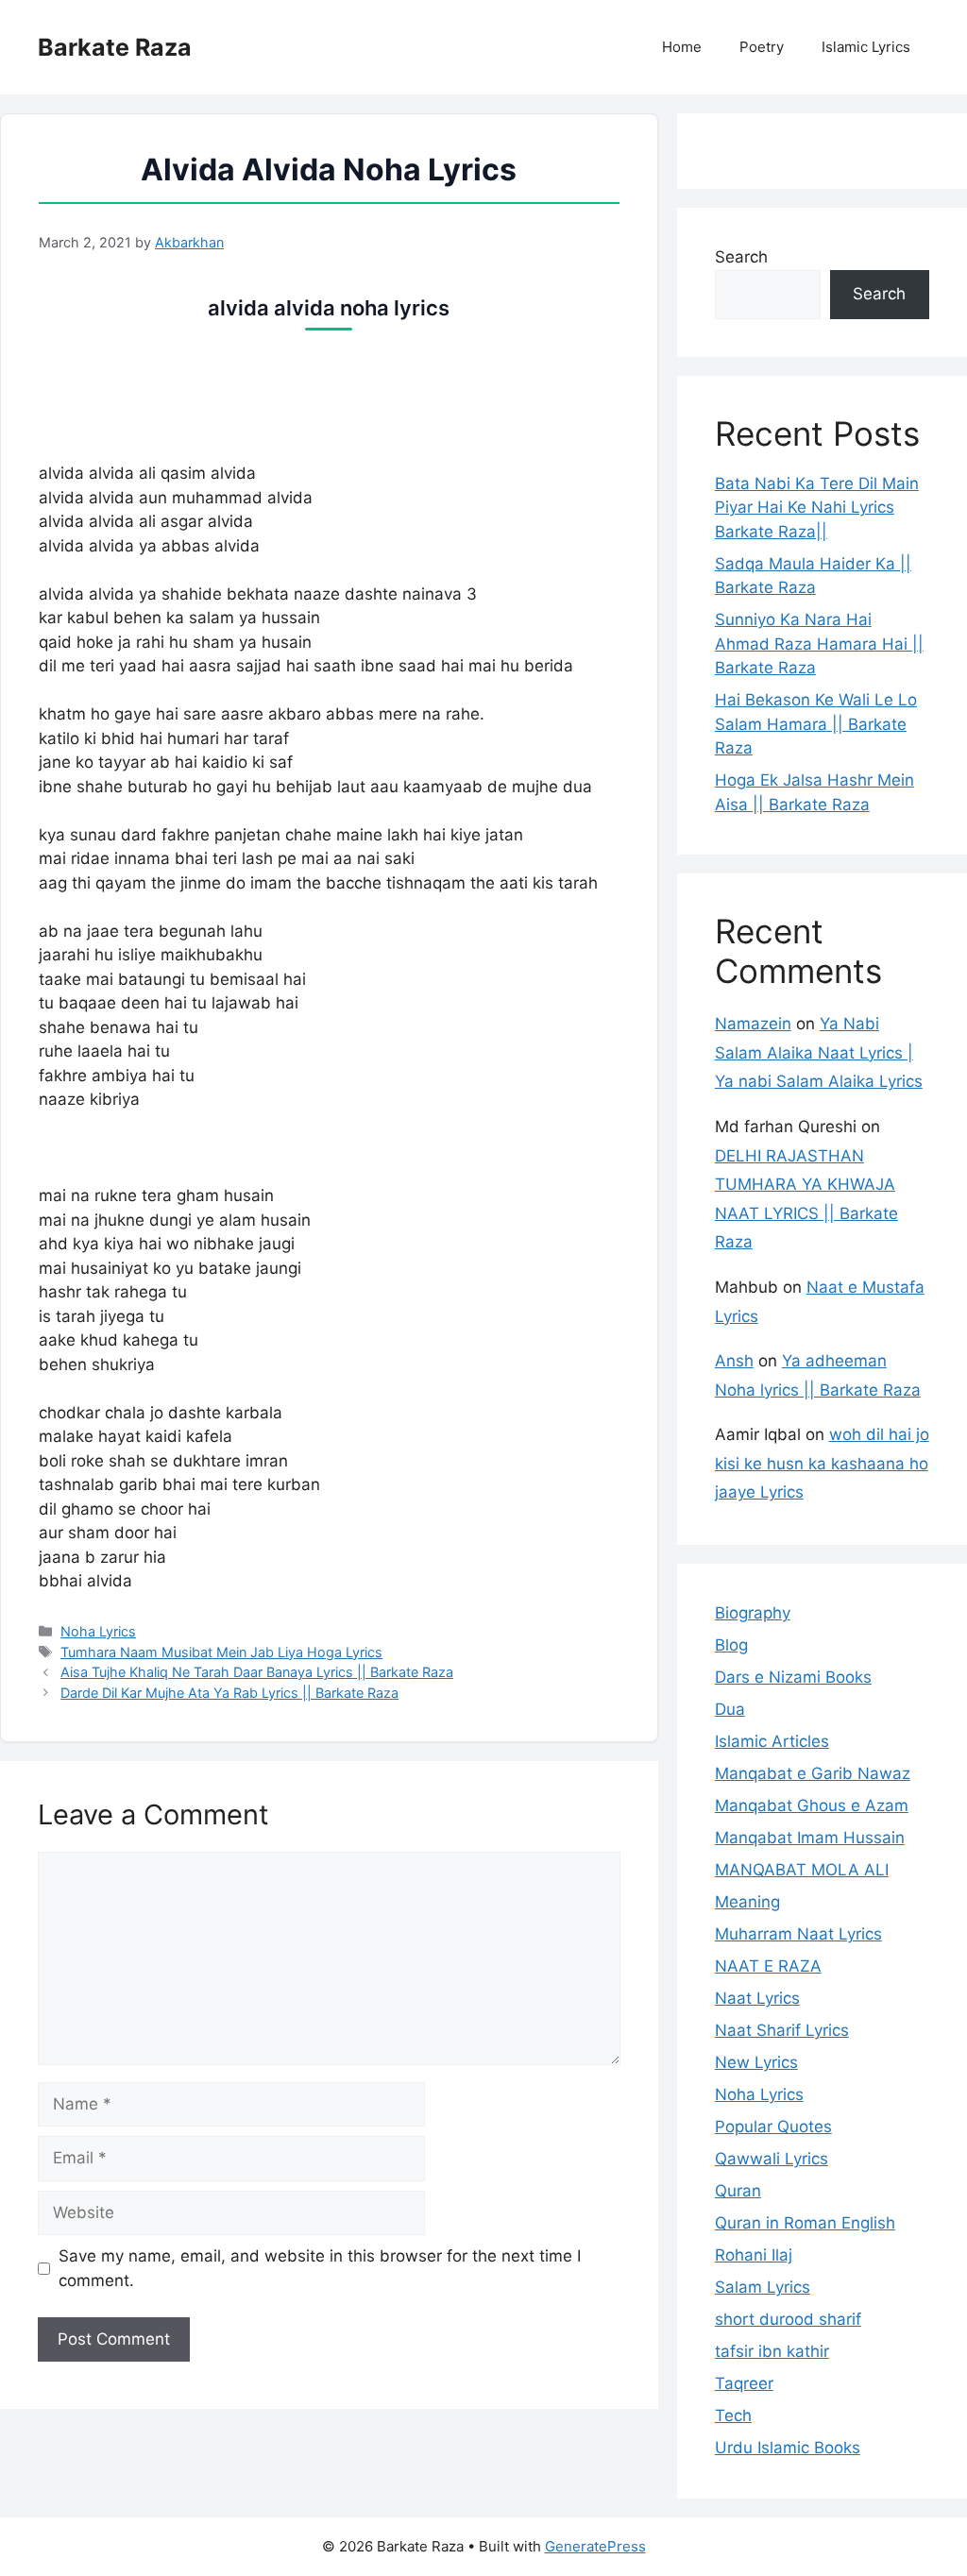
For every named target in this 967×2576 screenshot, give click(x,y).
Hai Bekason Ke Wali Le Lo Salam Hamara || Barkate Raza (816, 724)
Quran (738, 2191)
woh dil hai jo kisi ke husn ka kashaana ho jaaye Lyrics (822, 1463)
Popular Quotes (773, 2127)
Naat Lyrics (757, 1998)
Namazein (753, 1024)
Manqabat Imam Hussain (810, 1838)
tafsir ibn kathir (772, 2351)
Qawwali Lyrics (772, 2159)
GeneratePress (595, 2546)
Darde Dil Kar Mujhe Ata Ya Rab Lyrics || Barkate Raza (229, 1693)
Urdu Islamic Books (788, 2448)
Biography (753, 1613)
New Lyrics (756, 2062)
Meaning (747, 1902)
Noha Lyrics (98, 1631)
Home (682, 47)
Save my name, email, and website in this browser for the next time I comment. (320, 2268)
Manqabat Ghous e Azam (812, 1805)
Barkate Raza (115, 47)
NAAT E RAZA (768, 1966)
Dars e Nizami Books (793, 1677)
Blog (731, 1645)
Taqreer (744, 2383)
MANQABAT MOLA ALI (802, 1870)
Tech (733, 2415)
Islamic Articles (772, 1741)
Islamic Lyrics (866, 47)
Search (741, 257)
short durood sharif (788, 2319)
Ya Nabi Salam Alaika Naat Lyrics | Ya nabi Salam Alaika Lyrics (819, 1052)
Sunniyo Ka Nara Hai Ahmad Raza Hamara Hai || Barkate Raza (819, 644)
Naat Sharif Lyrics (782, 2030)
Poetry (762, 47)
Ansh (734, 1361)
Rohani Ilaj (754, 2255)
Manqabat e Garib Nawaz (813, 1773)
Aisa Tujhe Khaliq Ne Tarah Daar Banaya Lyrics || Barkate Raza (257, 1672)
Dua (730, 1709)
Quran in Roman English (805, 2223)
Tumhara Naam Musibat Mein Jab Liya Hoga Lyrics (221, 1652)
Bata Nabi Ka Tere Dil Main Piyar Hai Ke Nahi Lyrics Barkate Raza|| (817, 508)
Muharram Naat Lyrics (798, 1934)
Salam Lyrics (763, 2287)
